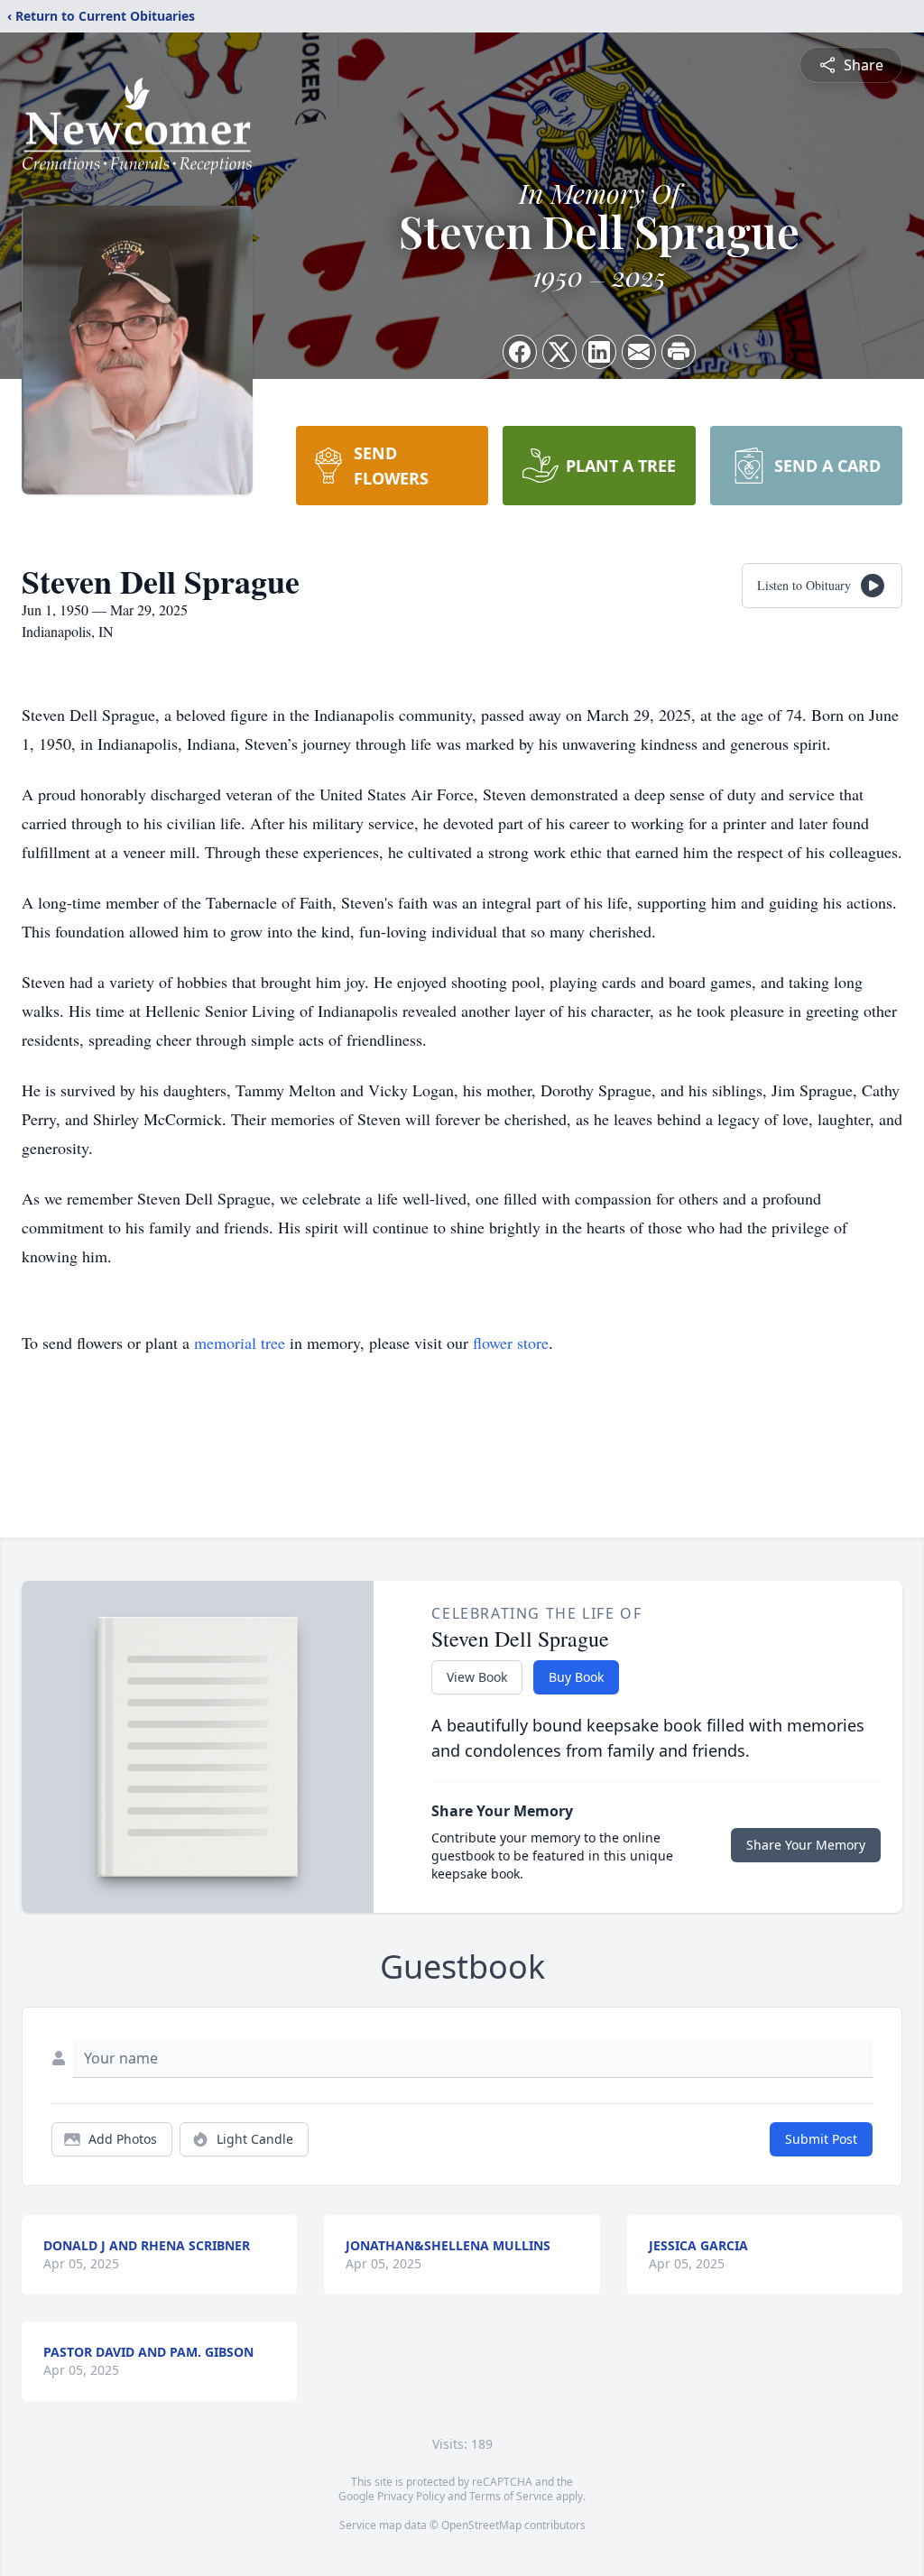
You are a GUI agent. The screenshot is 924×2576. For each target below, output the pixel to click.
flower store (511, 1343)
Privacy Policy (411, 2496)
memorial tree (240, 1343)
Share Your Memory (806, 1845)
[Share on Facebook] (520, 352)
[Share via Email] (639, 352)
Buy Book (576, 1677)
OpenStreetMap (481, 2525)
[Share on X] (559, 352)
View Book (477, 1677)
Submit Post (821, 2139)
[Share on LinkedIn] (599, 352)
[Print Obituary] (679, 352)
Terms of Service (511, 2496)
